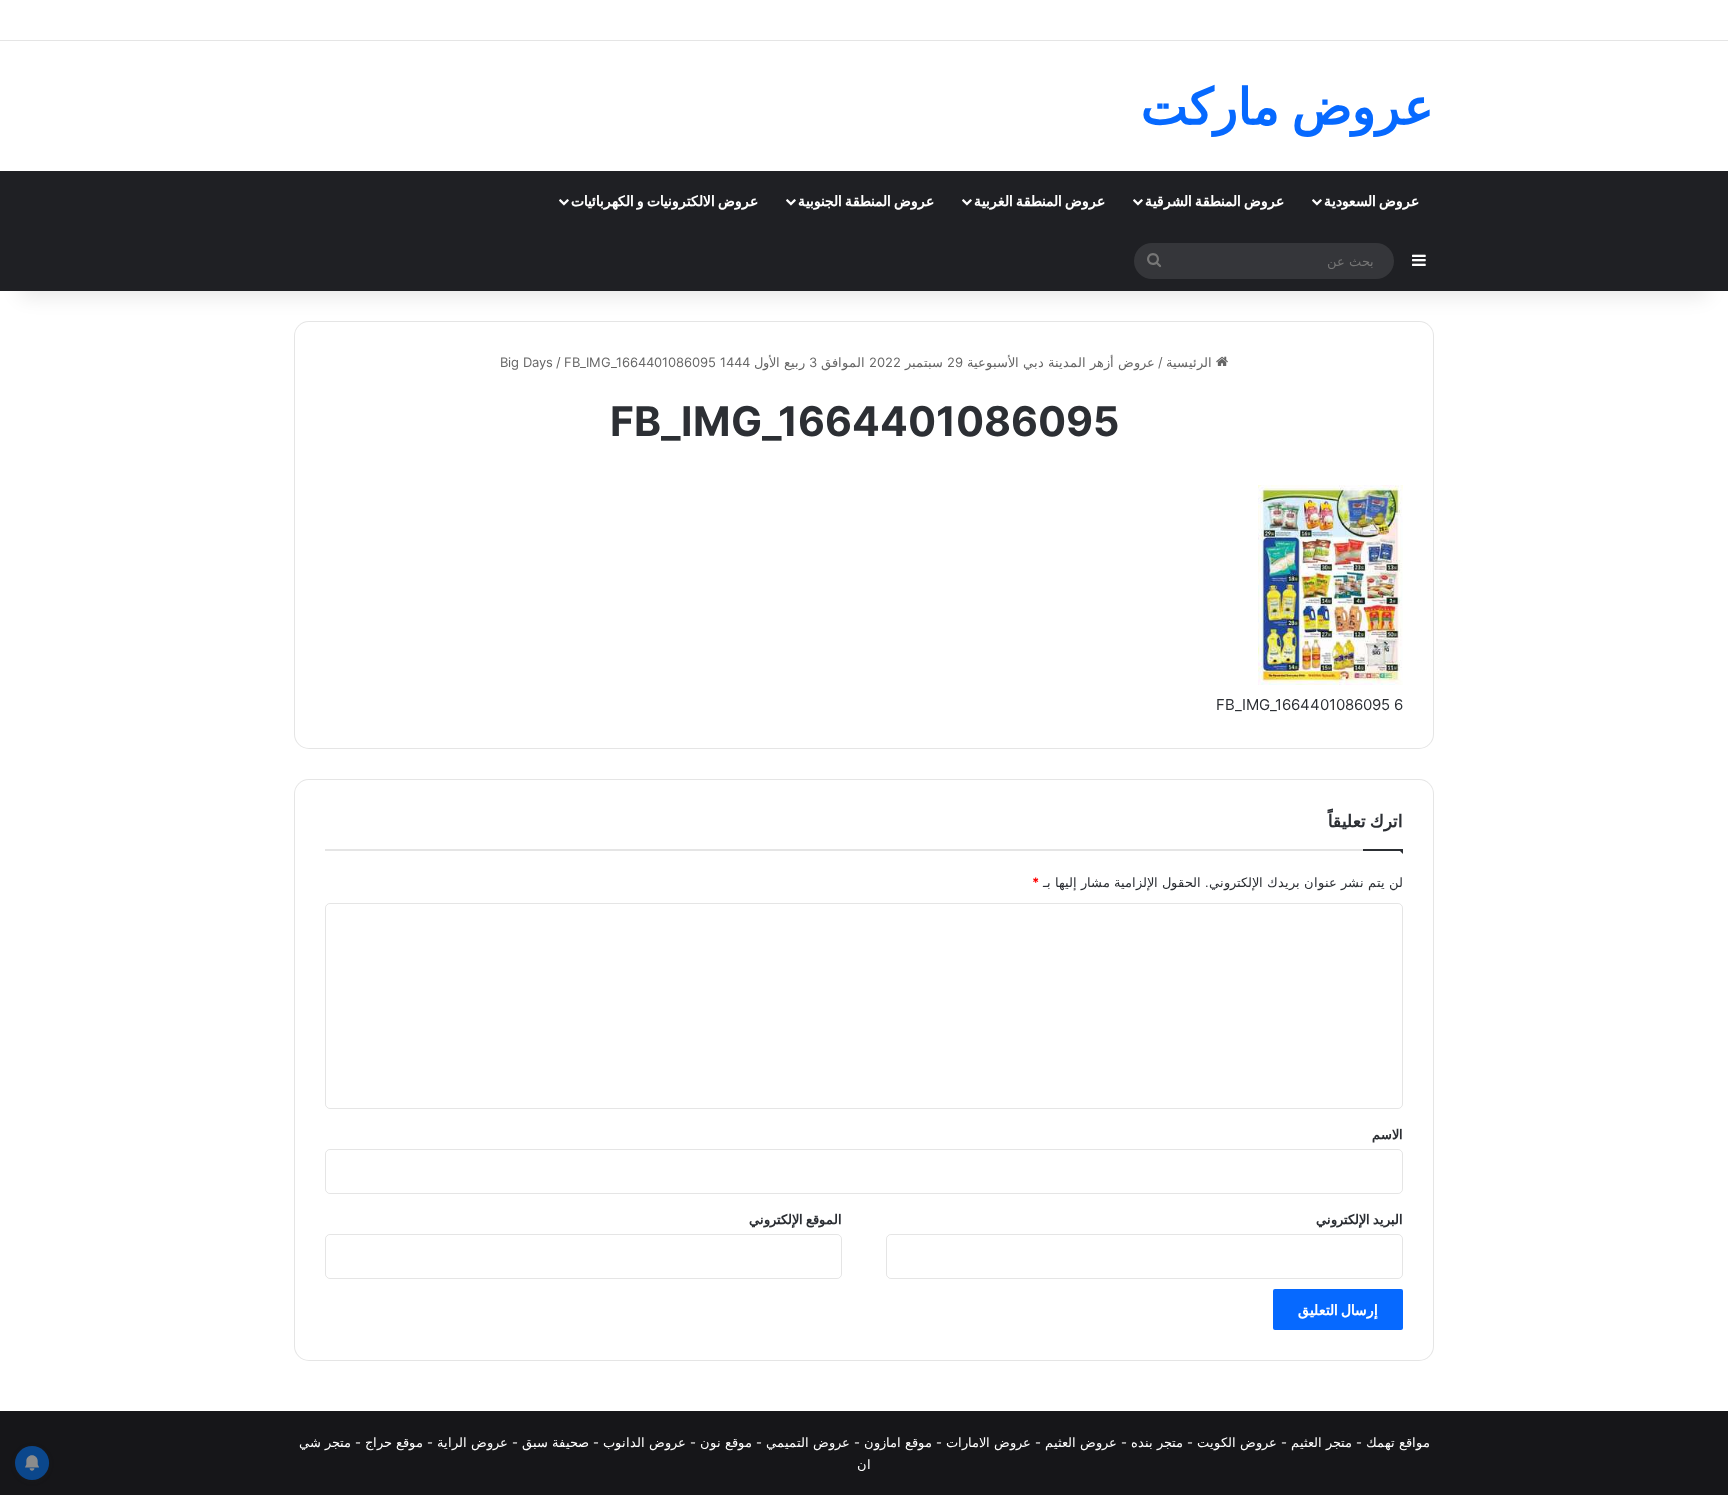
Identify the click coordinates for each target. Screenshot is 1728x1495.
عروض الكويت (1237, 1442)
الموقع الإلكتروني (795, 1219)
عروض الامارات (988, 1442)
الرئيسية (1191, 362)
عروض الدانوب (644, 1442)
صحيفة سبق (555, 1442)
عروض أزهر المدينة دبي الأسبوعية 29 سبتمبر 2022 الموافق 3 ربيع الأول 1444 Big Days (827, 362)
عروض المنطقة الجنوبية (866, 200)
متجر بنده (1157, 1442)
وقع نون (722, 1442)
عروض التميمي (808, 1442)
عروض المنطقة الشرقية (1214, 200)
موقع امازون (898, 1442)
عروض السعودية (1371, 200)
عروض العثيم (1081, 1442)
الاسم (1387, 1134)
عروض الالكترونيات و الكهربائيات (664, 200)
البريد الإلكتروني (1359, 1219)
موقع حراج (394, 1442)
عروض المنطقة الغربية (1039, 200)
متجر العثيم (1321, 1442)
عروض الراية (472, 1442)
